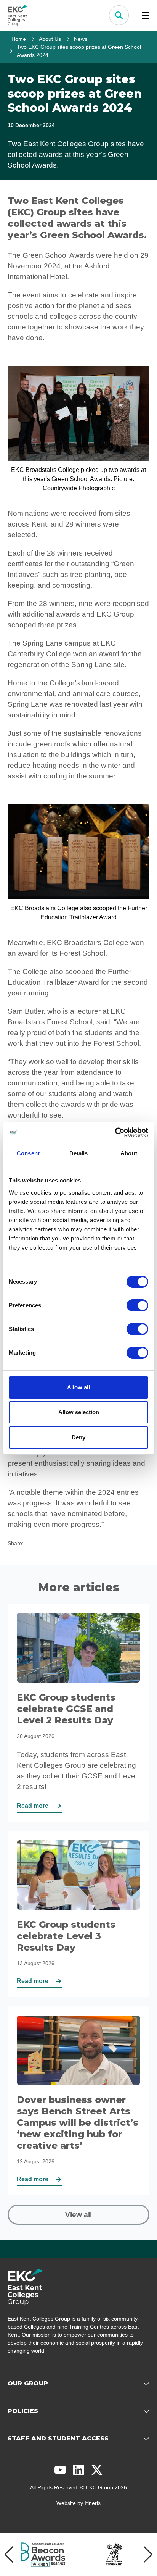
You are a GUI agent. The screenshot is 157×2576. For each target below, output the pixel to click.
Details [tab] (79, 1153)
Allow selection (79, 1412)
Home (19, 39)
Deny (78, 1437)
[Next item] (148, 2555)
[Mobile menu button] (146, 15)
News (81, 39)
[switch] (137, 1305)
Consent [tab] (28, 1153)
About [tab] (129, 1153)
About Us (50, 39)
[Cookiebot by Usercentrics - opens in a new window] (115, 1132)
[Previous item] (9, 2555)
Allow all (78, 1387)
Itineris (93, 2503)
